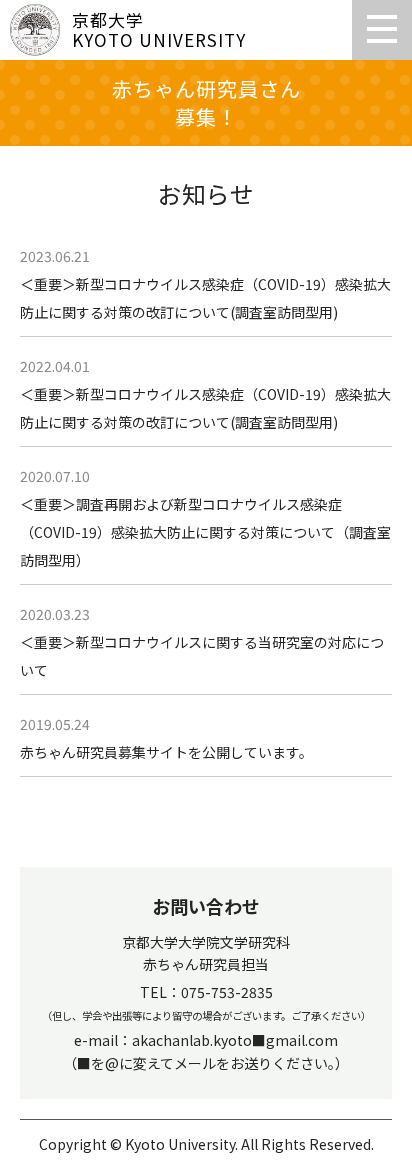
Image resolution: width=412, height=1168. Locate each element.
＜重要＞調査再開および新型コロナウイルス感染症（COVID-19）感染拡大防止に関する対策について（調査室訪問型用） (205, 532)
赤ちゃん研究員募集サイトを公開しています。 (166, 752)
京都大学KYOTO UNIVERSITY (159, 29)
